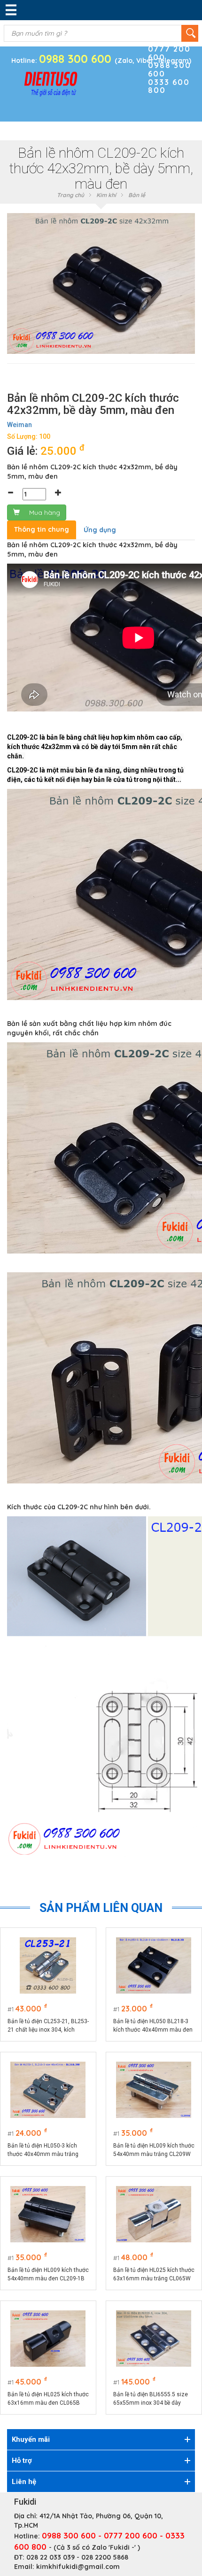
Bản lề (137, 195)
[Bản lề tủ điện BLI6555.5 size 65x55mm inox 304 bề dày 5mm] (154, 2339)
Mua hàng (45, 512)
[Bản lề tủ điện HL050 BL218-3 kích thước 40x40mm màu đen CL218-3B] (154, 1965)
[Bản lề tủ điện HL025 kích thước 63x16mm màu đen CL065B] (48, 2339)
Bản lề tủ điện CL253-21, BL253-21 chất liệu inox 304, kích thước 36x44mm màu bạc (48, 2026)
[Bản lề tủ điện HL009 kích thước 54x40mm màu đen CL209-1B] (48, 2214)
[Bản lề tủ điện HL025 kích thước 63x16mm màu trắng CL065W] (154, 2214)
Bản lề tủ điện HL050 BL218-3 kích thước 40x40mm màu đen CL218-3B (153, 2026)
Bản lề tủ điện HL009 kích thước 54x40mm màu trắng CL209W (154, 2150)
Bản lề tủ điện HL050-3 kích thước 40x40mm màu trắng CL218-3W (43, 2150)
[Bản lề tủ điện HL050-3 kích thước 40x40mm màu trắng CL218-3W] (48, 2090)
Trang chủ (70, 195)
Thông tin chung (42, 529)
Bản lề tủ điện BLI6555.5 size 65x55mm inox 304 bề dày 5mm (151, 2399)
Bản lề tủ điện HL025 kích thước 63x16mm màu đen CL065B (48, 2399)
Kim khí (106, 195)
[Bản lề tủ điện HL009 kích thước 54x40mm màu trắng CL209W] (154, 2090)
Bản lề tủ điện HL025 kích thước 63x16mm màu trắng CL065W (154, 2274)
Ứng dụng (100, 530)
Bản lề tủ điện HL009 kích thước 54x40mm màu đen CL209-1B (48, 2274)
